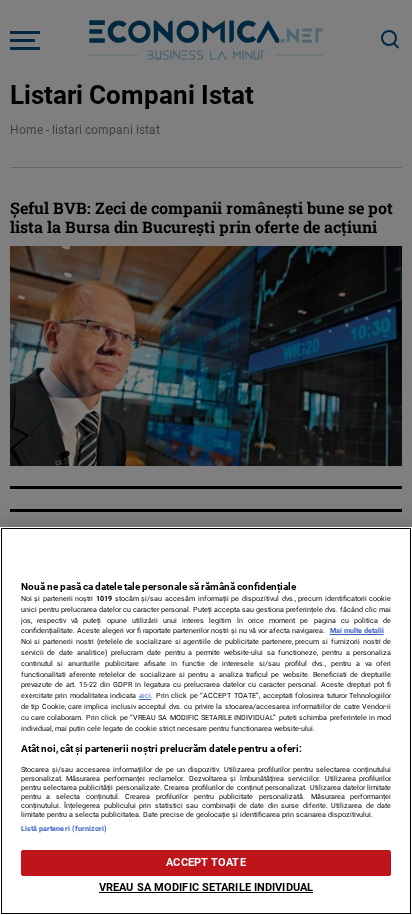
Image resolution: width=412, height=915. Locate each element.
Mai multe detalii (357, 630)
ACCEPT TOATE (205, 862)
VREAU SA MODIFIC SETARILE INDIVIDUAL (206, 887)
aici (145, 695)
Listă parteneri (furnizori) (64, 828)
